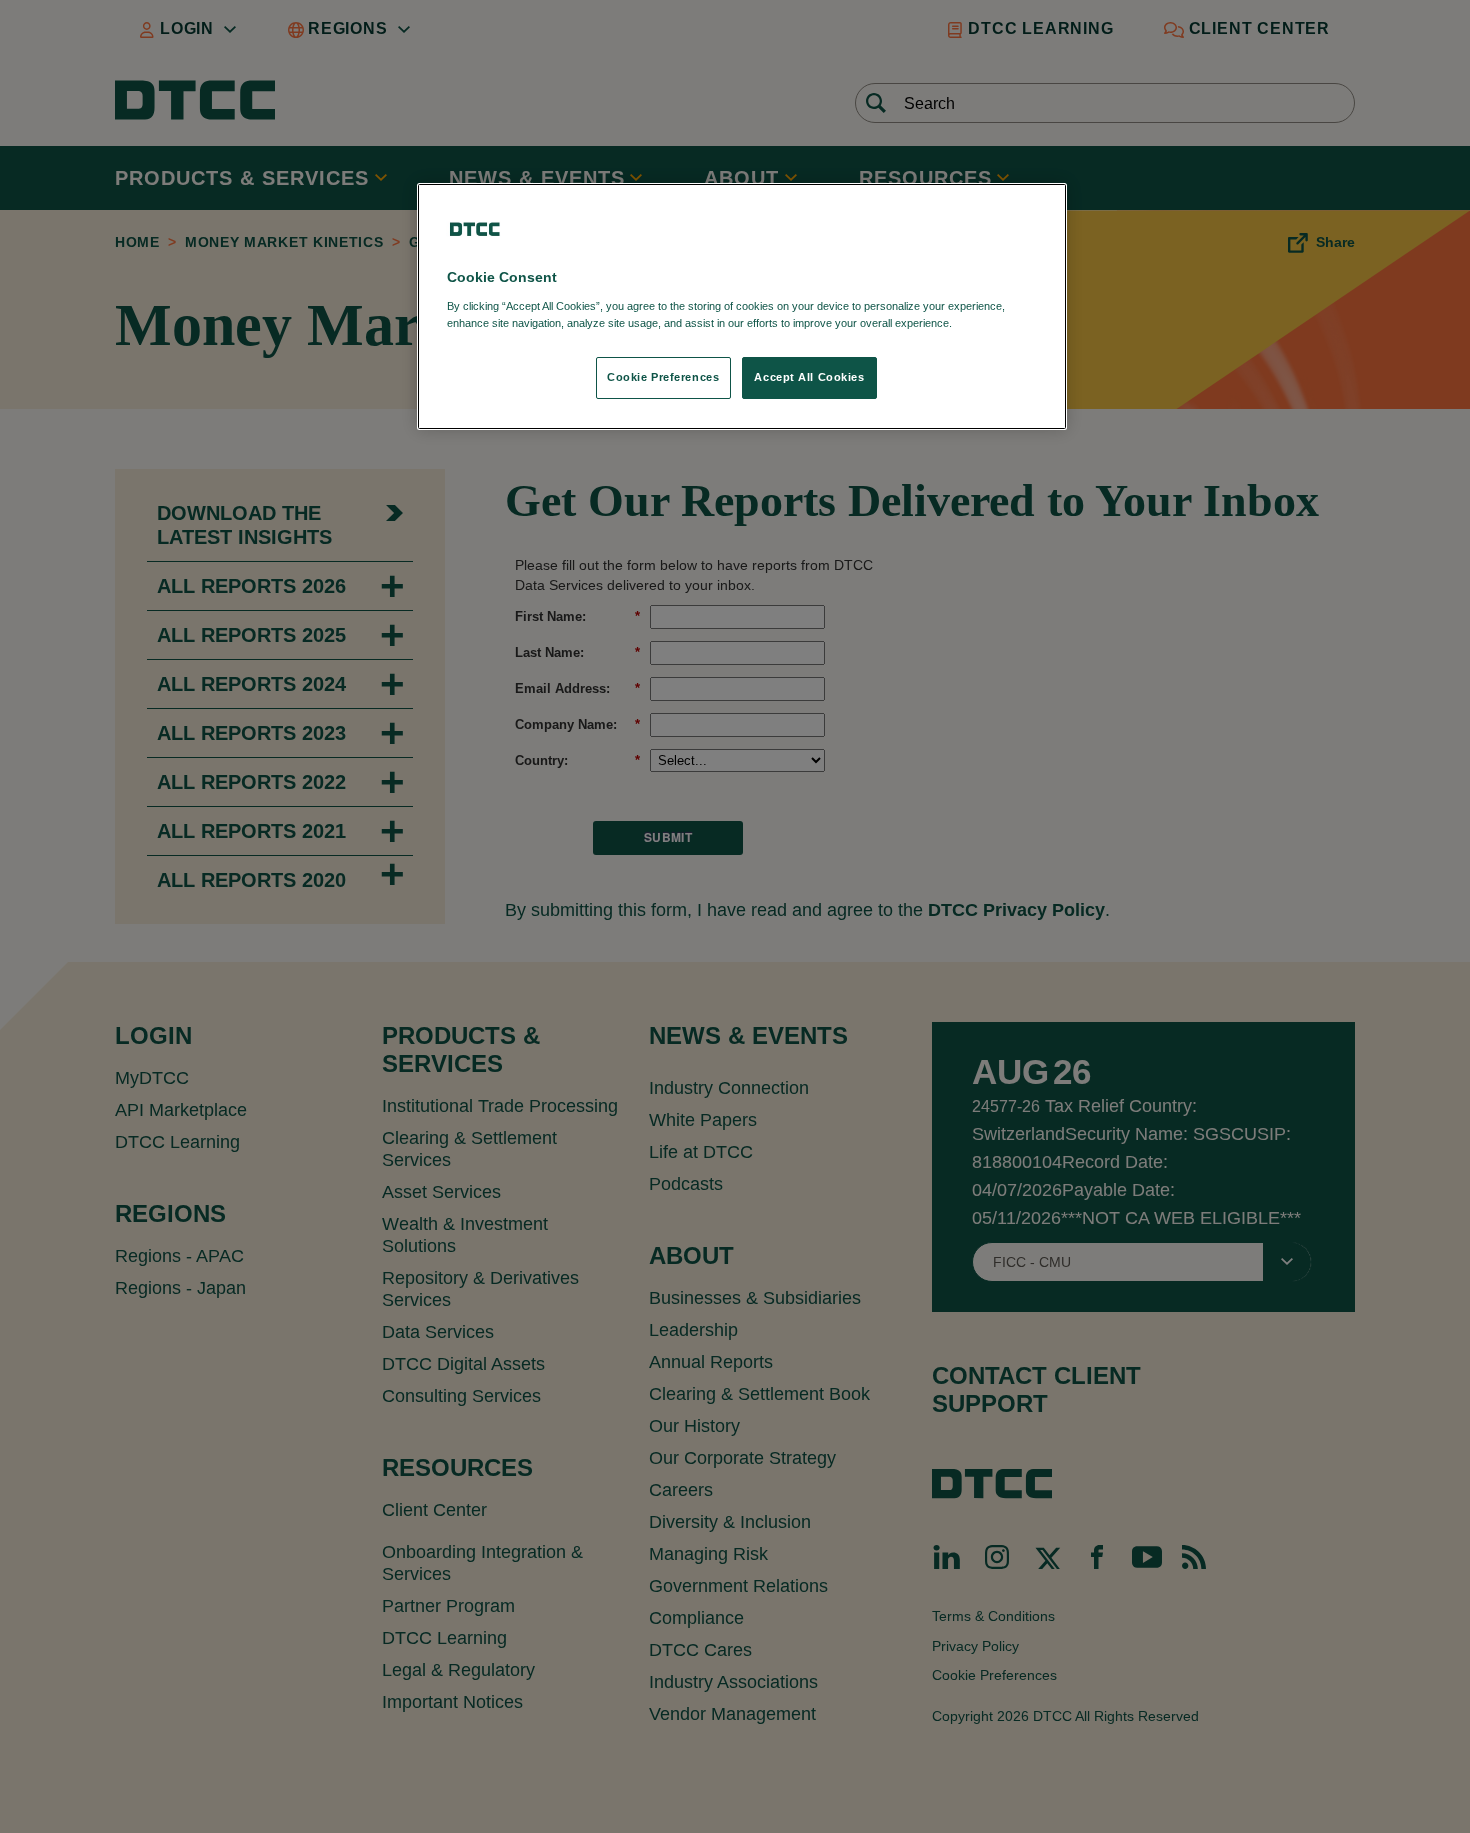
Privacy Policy (996, 323)
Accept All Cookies (809, 377)
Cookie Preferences (663, 377)
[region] (742, 306)
